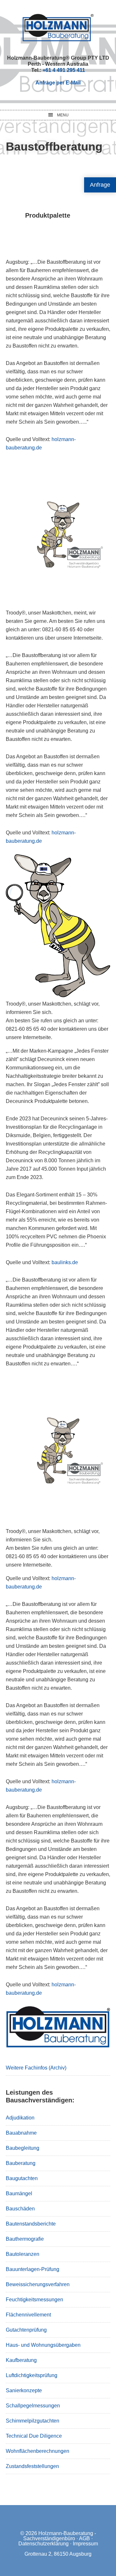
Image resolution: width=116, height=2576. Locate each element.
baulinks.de (65, 1262)
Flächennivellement (28, 2315)
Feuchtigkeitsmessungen (34, 2300)
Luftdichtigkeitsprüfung (32, 2375)
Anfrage (100, 185)
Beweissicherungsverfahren (38, 2284)
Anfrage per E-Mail (58, 83)
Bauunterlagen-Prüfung (33, 2269)
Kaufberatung (21, 2360)
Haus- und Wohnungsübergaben (43, 2345)
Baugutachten (22, 2178)
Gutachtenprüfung (26, 2330)
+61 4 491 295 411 (64, 70)
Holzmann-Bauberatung (58, 27)
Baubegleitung (23, 2148)
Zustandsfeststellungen (32, 2466)
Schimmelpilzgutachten (33, 2421)
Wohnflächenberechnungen (38, 2451)
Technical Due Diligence (34, 2436)
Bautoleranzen (23, 2254)
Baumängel (19, 2193)
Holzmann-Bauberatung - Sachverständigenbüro (60, 2536)
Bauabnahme (21, 2133)
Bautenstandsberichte (31, 2224)
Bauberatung (21, 2163)
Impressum (85, 2544)
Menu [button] (63, 115)
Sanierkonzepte (24, 2390)
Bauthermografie (25, 2239)
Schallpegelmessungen (33, 2406)
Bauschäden (20, 2209)
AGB (84, 2538)
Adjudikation (20, 2118)
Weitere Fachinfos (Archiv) (36, 2068)
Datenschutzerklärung (43, 2544)
